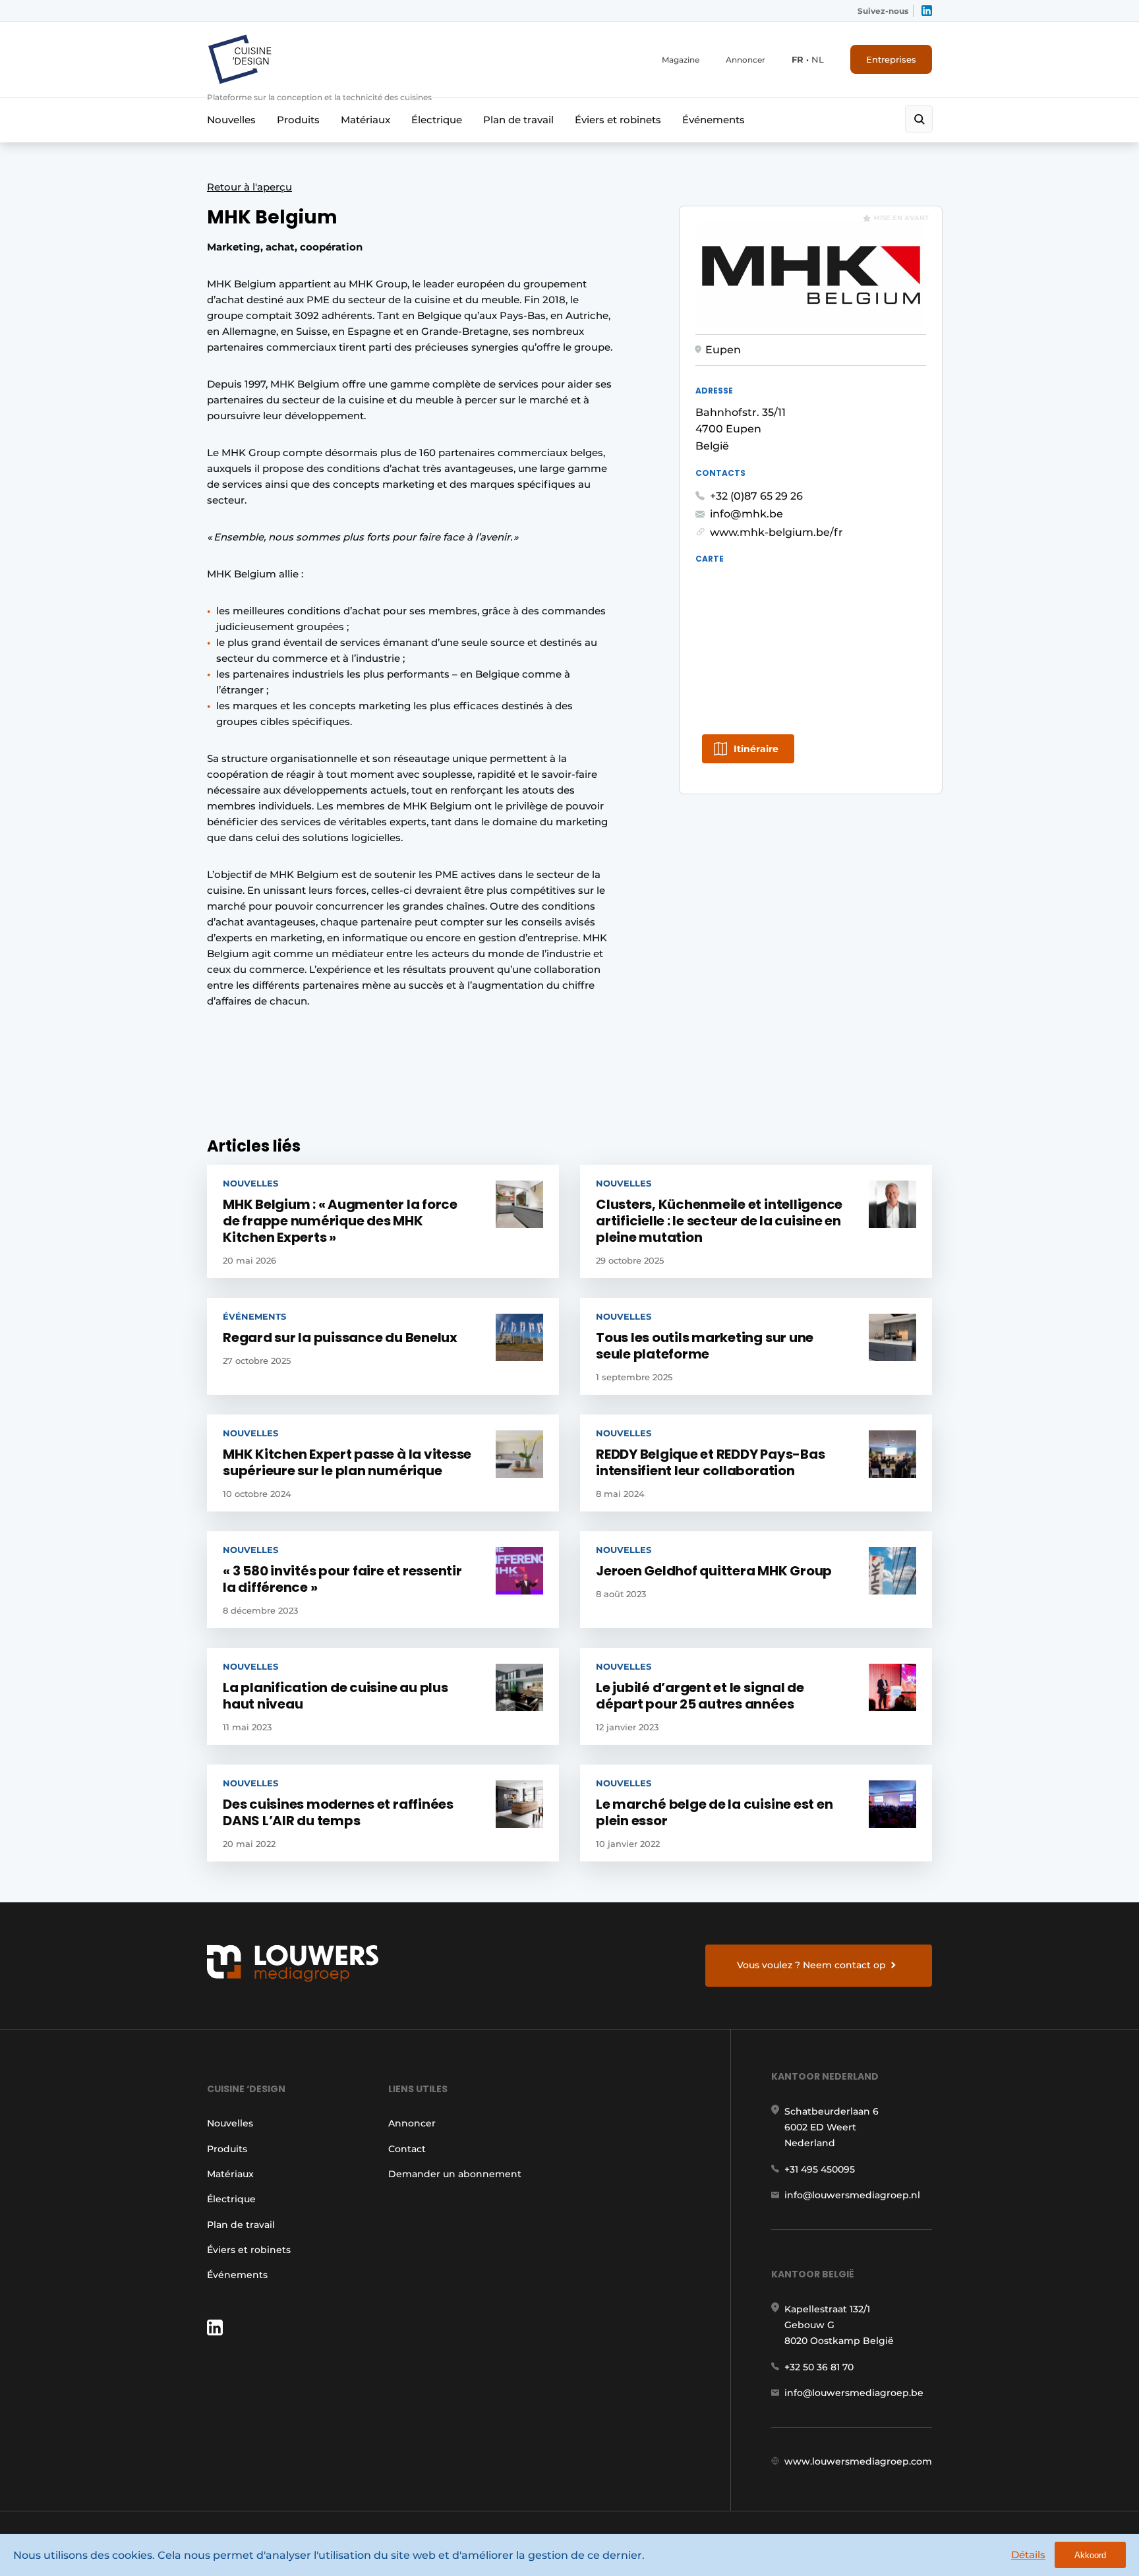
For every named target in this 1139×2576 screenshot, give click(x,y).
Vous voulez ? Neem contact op (811, 1965)
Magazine (681, 60)
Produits (298, 120)
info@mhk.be (746, 514)
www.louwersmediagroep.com (858, 2461)
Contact (407, 2149)
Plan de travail (518, 120)
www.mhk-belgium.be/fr (776, 532)
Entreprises (891, 59)
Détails (1028, 2555)
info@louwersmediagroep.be (854, 2393)
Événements (714, 120)
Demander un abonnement (455, 2174)
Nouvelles (231, 120)
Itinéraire (756, 749)
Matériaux (365, 120)
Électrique (437, 120)
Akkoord (1090, 2555)
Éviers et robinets (618, 120)
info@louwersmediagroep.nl (852, 2195)
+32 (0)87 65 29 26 (756, 496)
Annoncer (745, 60)
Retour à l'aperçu (249, 187)
